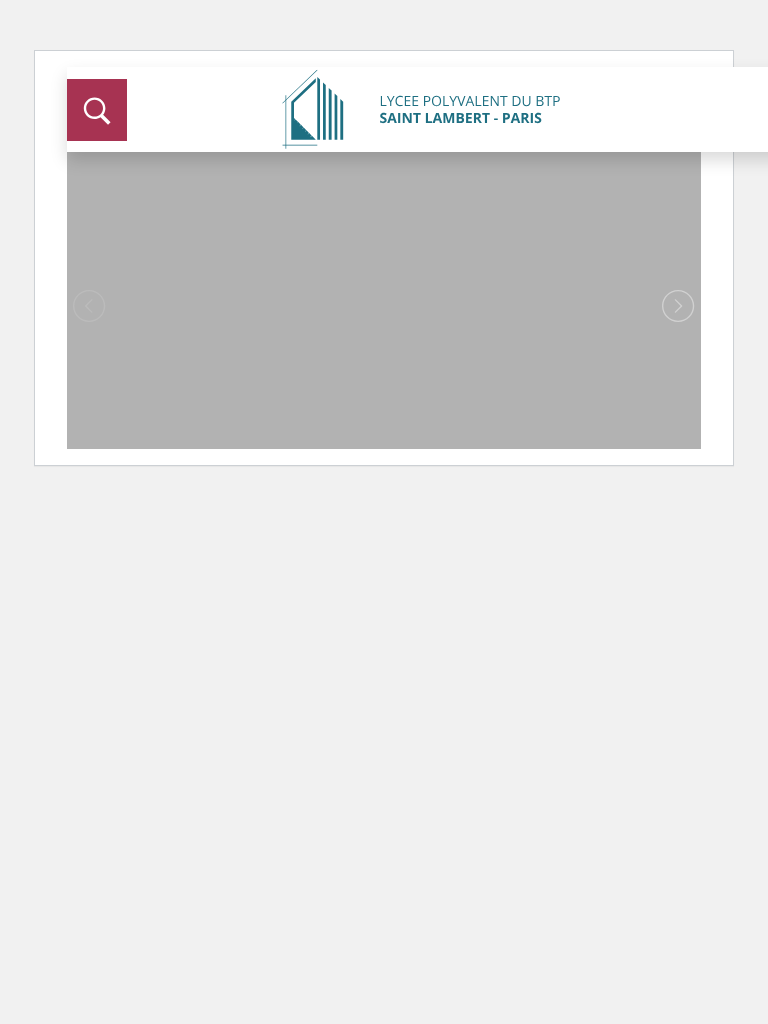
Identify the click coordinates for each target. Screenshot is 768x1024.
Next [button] (678, 307)
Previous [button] (89, 307)
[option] (384, 289)
